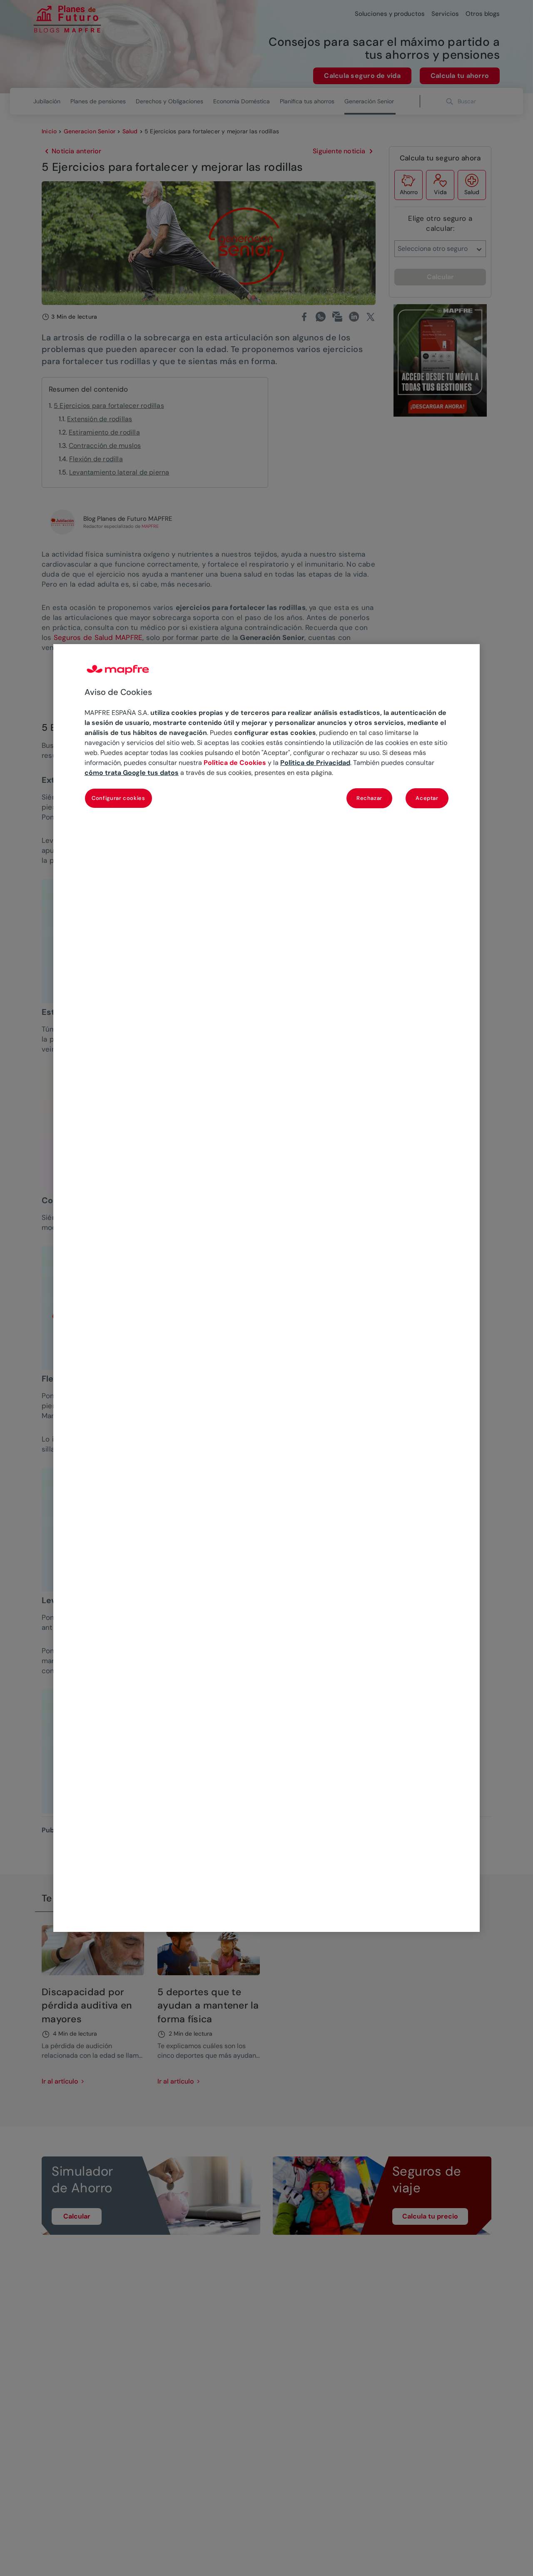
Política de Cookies (235, 763)
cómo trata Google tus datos (132, 773)
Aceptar (427, 798)
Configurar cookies (118, 798)
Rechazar (369, 798)
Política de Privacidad (315, 763)
